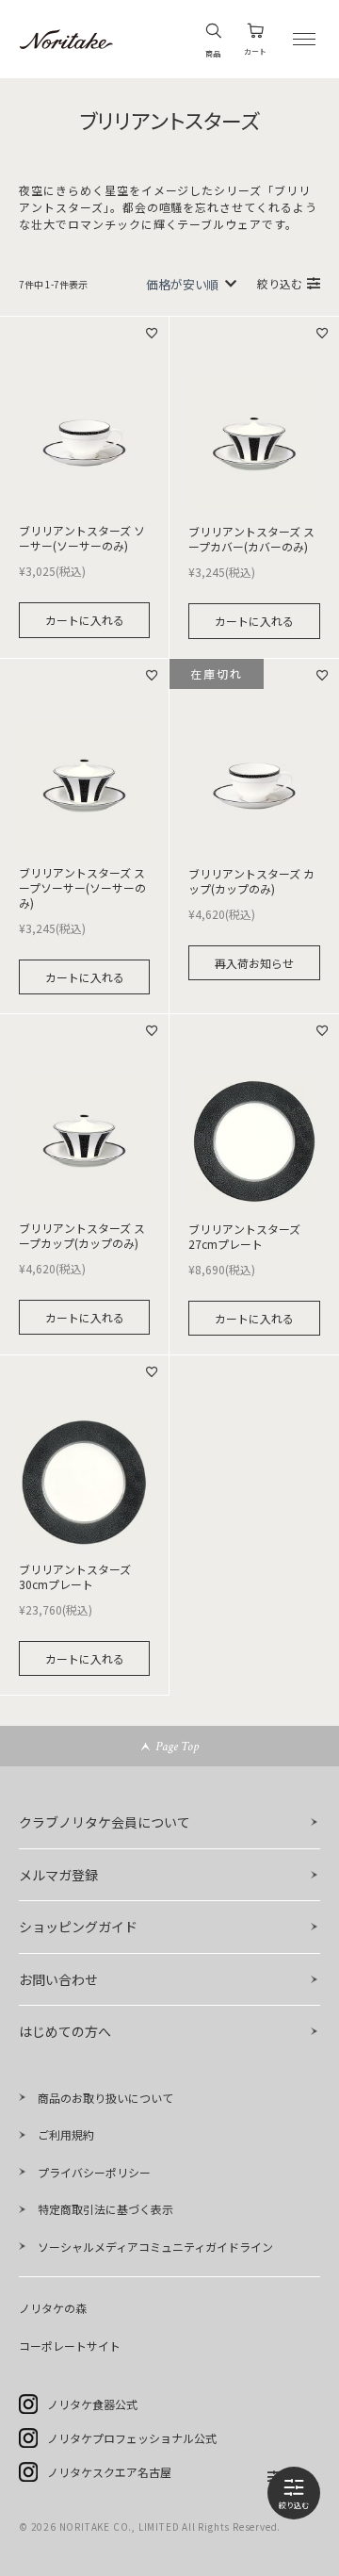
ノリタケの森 (53, 2308)
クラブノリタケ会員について (105, 1822)
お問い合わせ (58, 1979)
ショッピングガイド (78, 1927)
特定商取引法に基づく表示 (105, 2209)
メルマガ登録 (58, 1875)
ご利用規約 (66, 2134)
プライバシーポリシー (94, 2172)
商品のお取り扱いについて (105, 2098)
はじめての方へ (65, 2031)
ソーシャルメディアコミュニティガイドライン (155, 2247)
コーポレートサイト (70, 2346)
